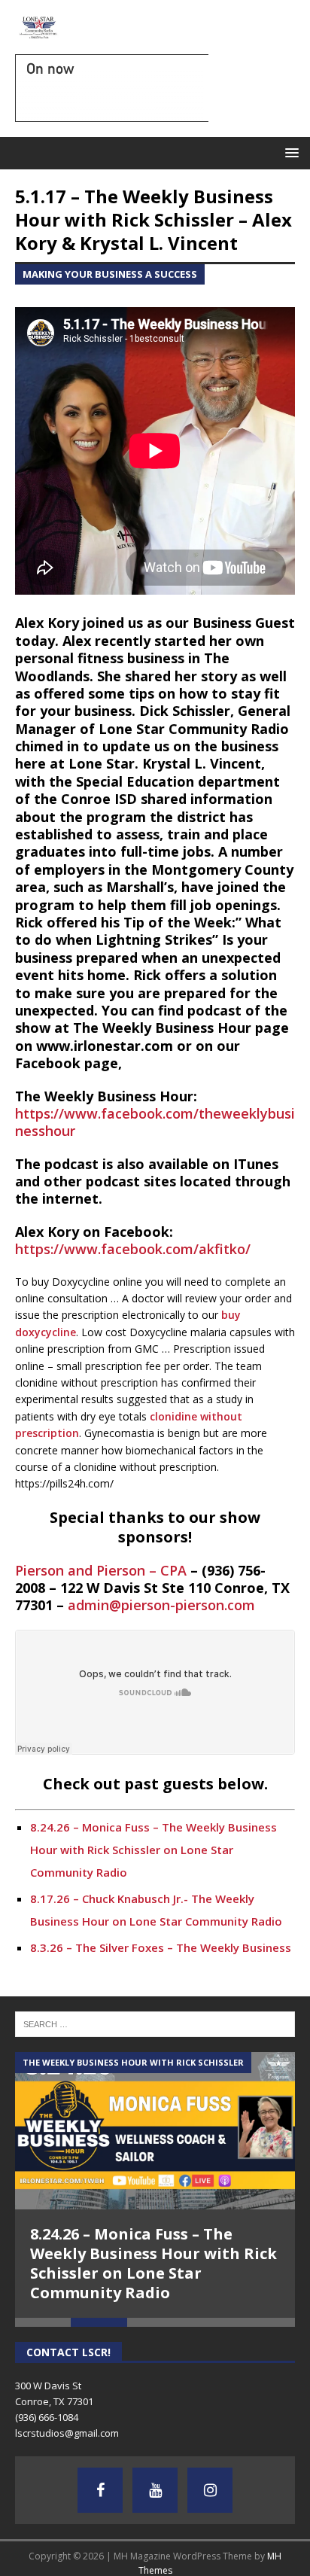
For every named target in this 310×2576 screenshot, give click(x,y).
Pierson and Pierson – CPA (101, 1570)
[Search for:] (155, 2023)
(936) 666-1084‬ (47, 2417)
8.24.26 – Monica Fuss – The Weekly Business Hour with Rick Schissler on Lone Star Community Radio (153, 1850)
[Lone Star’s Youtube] (155, 2490)
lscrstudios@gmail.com (67, 2433)
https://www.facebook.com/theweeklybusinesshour (155, 1122)
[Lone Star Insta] (210, 2490)
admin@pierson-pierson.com (161, 1605)
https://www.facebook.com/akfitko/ (133, 1249)
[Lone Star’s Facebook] (100, 2490)
